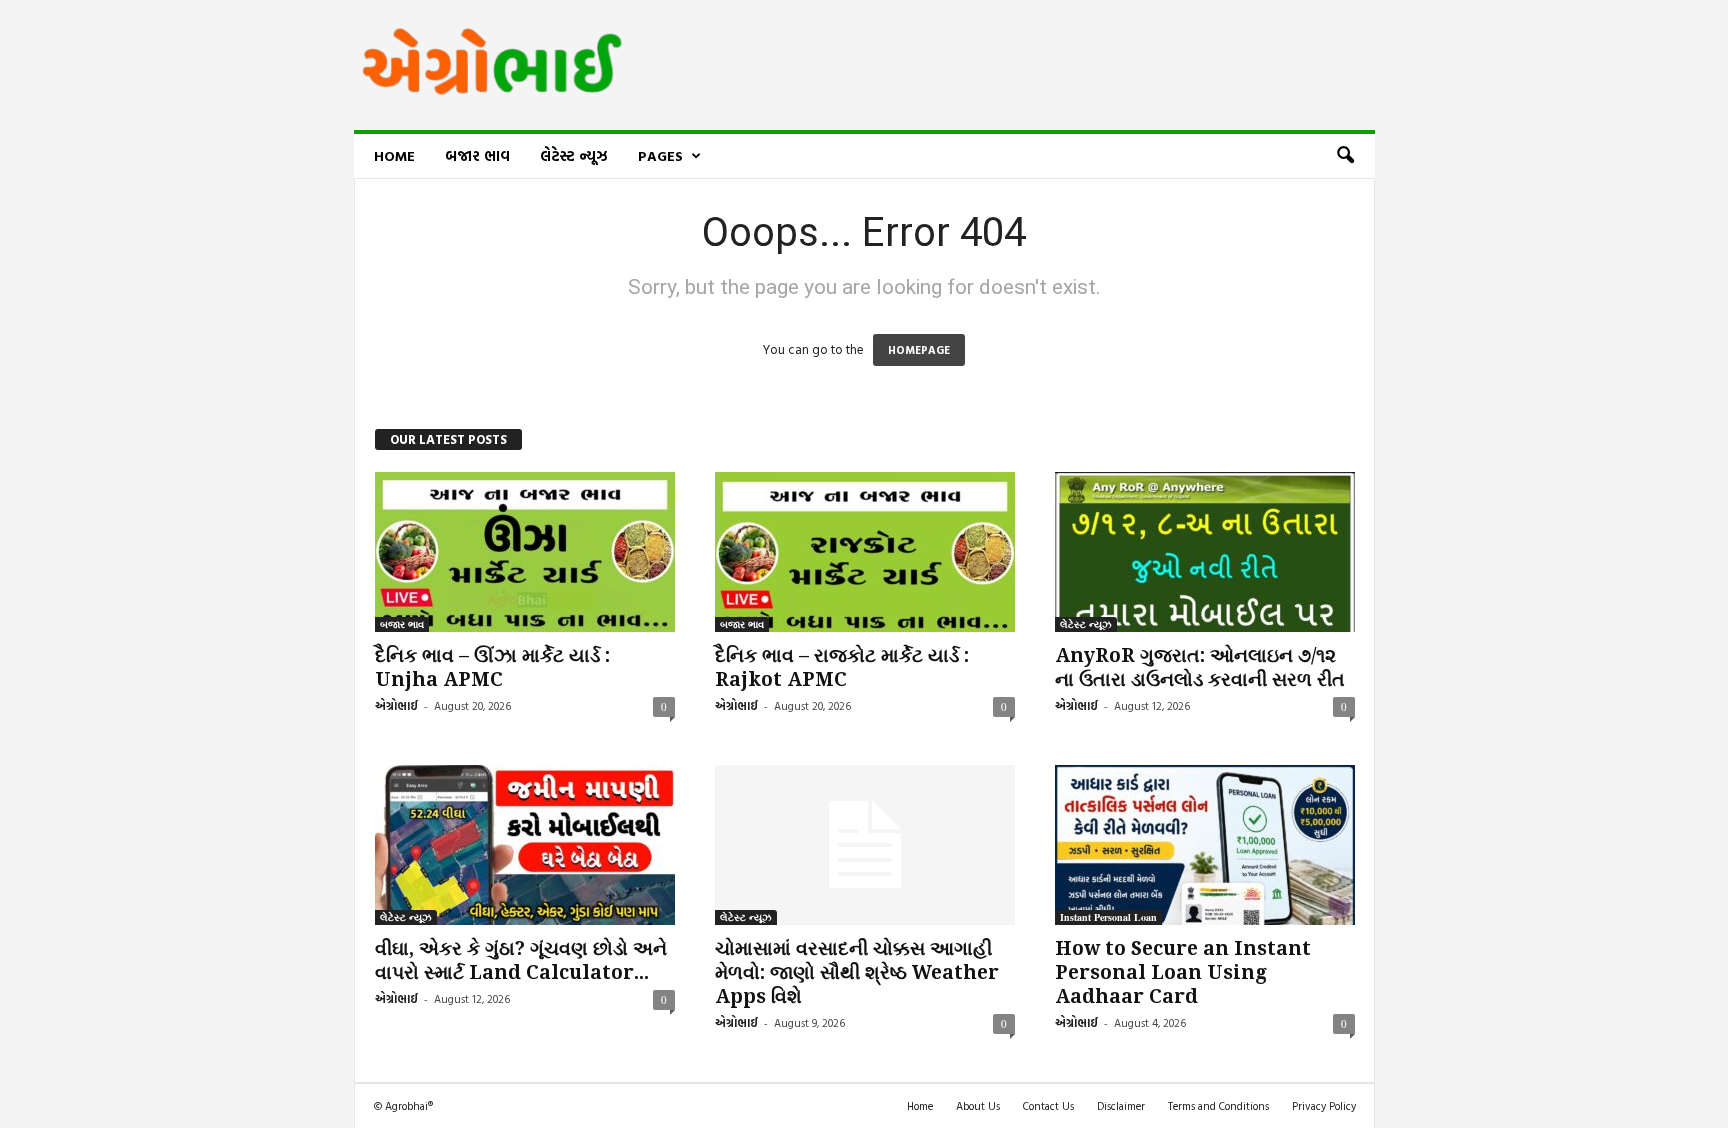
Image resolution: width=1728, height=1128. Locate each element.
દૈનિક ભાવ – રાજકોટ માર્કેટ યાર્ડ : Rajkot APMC (842, 667)
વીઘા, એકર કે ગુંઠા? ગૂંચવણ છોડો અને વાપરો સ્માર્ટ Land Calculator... (521, 960)
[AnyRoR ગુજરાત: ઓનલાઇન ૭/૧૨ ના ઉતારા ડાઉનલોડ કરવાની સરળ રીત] (1205, 552)
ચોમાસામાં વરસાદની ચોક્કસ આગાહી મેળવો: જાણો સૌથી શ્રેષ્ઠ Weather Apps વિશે (857, 972)
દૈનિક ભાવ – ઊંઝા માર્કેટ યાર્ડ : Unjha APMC (492, 667)
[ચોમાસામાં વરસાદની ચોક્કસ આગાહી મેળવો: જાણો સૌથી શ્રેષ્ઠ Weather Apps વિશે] (865, 845)
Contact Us (1048, 1106)
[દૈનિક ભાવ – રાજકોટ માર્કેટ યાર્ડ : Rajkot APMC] (865, 552)
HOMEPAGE (919, 350)
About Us (978, 1106)
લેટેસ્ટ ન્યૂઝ (574, 155)
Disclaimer (1121, 1106)
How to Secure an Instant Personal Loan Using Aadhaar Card (1183, 972)
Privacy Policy (1324, 1106)
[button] (1345, 156)
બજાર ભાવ (477, 155)
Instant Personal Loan (1108, 917)
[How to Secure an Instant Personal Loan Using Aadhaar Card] (1205, 845)
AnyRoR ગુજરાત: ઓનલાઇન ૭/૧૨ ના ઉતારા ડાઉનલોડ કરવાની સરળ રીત (1200, 667)
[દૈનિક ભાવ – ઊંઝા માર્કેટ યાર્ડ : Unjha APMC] (525, 552)
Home (394, 155)
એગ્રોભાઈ (396, 706)
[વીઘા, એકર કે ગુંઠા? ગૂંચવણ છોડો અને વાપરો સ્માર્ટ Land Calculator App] (525, 845)
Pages (660, 155)
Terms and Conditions (1218, 1106)
